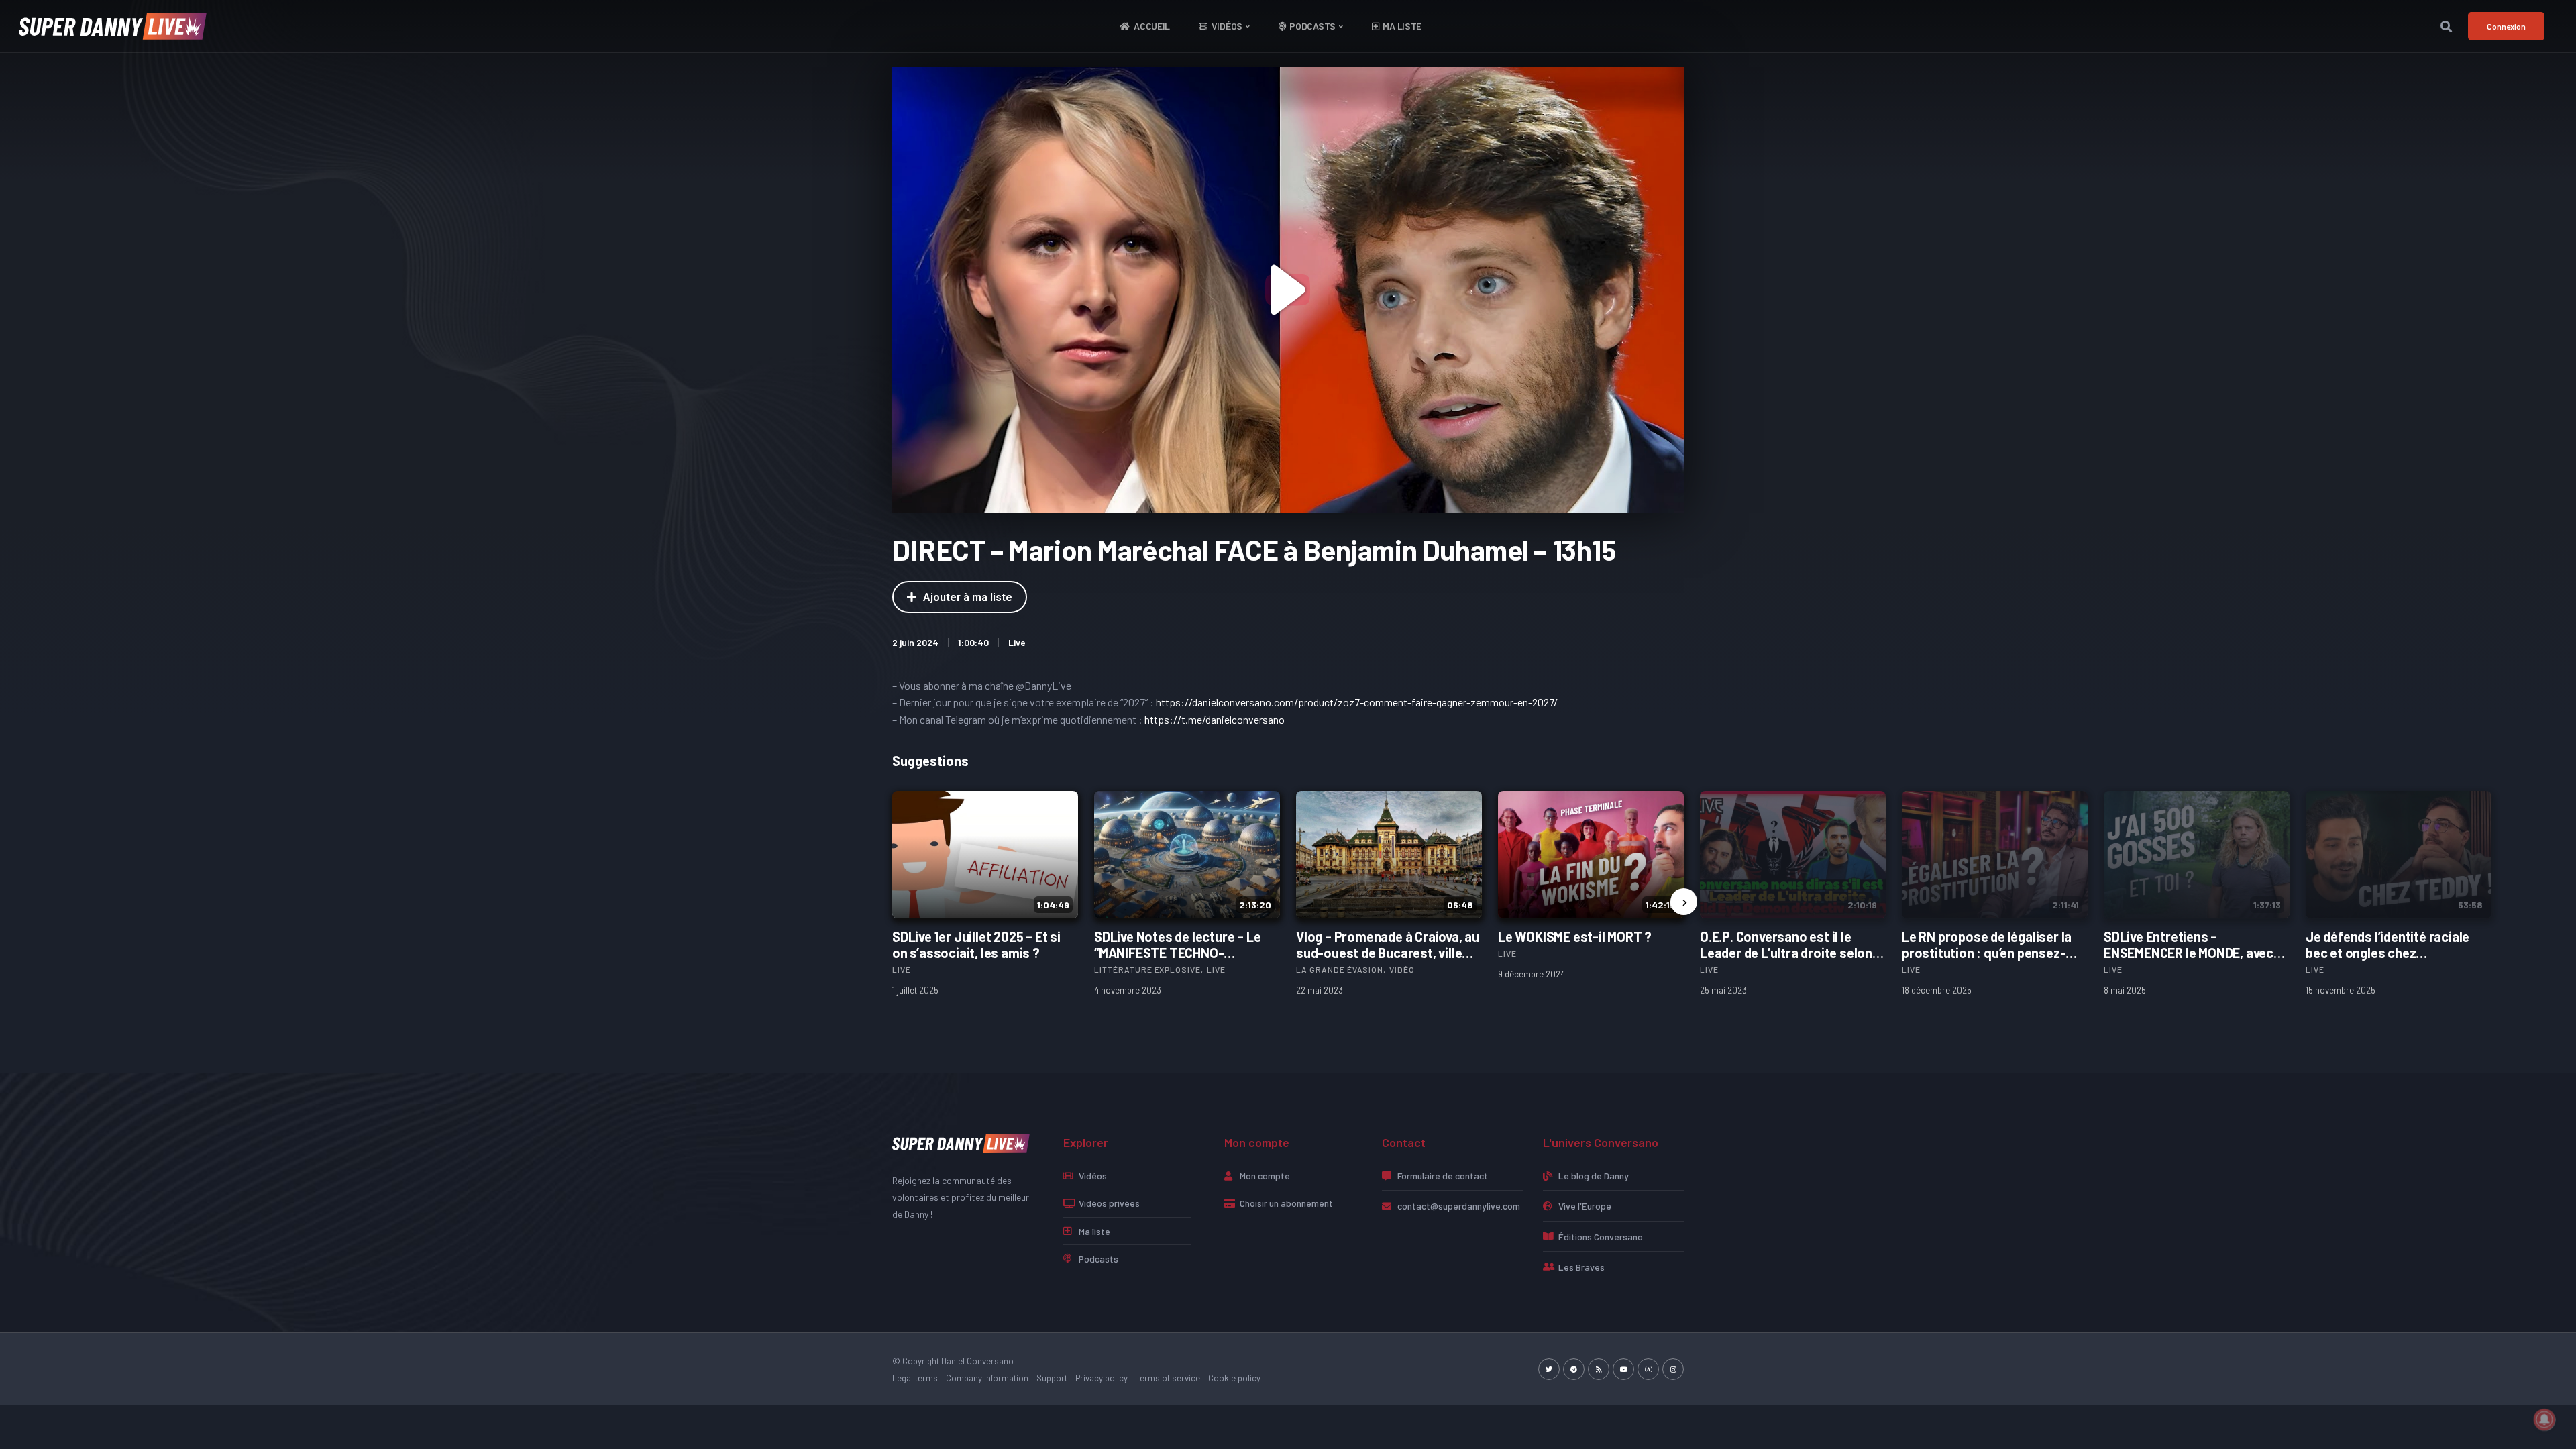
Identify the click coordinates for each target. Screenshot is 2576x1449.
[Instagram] (1673, 1369)
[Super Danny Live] (961, 1142)
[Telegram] (1574, 1369)
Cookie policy (1234, 1378)
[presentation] (1684, 902)
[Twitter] (1549, 1369)
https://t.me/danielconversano (1215, 719)
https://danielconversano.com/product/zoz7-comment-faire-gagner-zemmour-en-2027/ (1357, 702)
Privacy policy (1102, 1378)
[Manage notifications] (2544, 1419)
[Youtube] (1623, 1369)
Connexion (2506, 26)
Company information (987, 1378)
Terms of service (1168, 1378)
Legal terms (915, 1378)
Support (1052, 1378)
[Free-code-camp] (1648, 1369)
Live (1017, 642)
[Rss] (1599, 1369)
